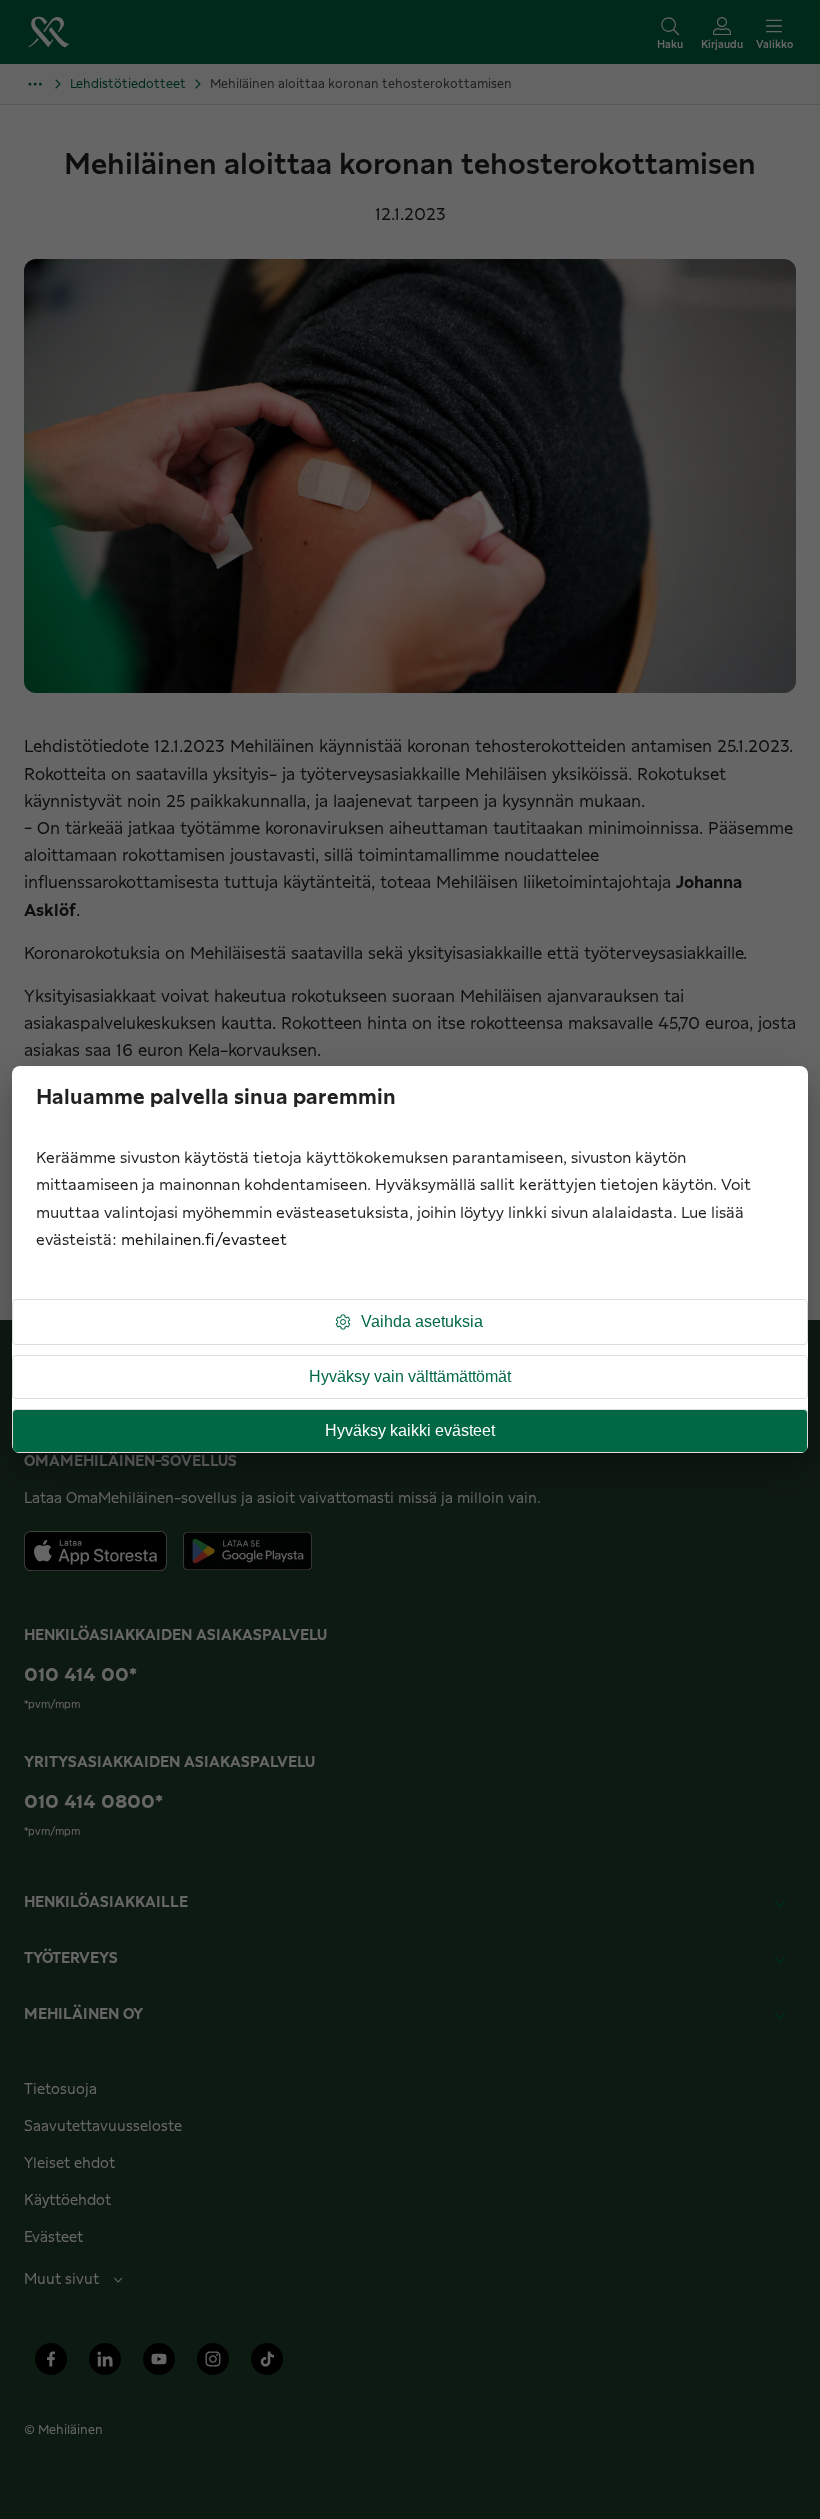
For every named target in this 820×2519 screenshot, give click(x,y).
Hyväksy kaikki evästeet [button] (410, 1430)
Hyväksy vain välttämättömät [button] (410, 1376)
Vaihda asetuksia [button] (422, 1321)
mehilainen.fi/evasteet (204, 1240)
